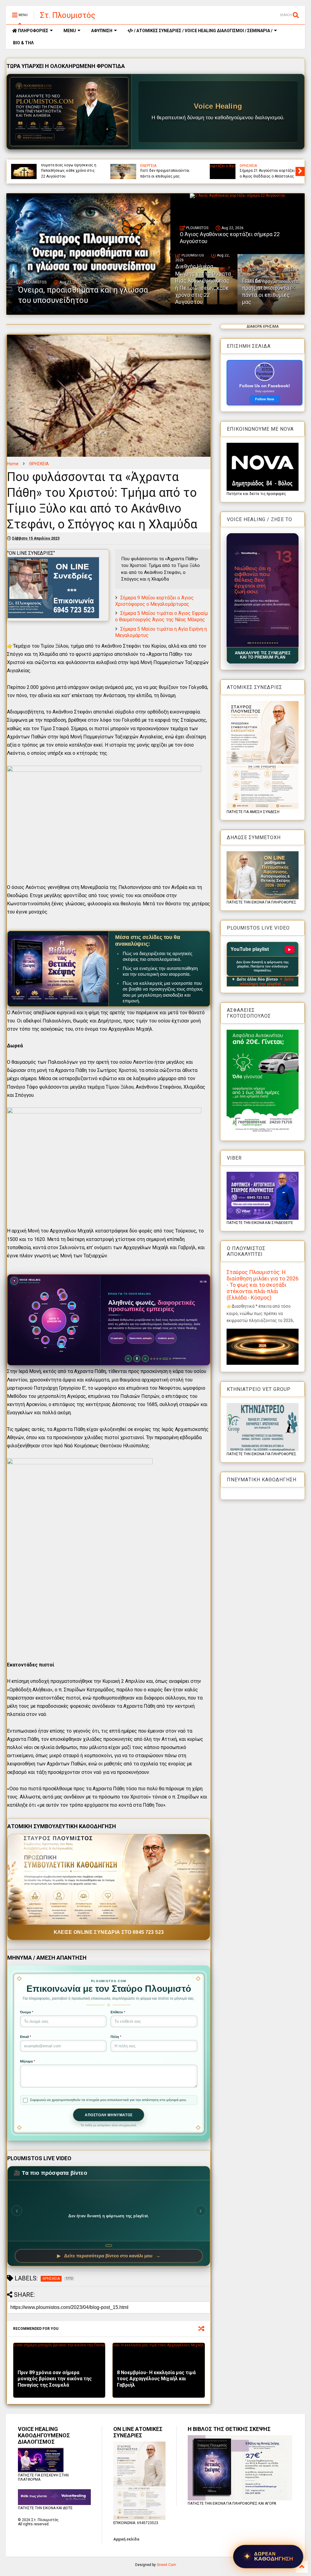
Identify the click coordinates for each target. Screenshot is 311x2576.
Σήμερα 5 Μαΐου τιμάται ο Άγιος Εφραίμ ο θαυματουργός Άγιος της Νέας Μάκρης (161, 616)
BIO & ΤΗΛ (23, 43)
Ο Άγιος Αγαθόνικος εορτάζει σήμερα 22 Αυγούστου (230, 238)
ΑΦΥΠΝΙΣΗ (102, 31)
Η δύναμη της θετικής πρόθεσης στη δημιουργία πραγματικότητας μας (63, 171)
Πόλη (116, 2037)
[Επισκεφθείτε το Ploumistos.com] (69, 112)
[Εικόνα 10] (272, 643)
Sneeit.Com (166, 2565)
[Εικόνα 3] (253, 643)
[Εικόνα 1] (248, 643)
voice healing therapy (158, 166)
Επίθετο (118, 2012)
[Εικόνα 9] (270, 643)
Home (13, 464)
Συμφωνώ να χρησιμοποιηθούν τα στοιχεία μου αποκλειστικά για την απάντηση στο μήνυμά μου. (108, 2100)
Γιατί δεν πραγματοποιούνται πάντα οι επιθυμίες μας (267, 291)
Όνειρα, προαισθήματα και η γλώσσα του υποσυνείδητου (83, 295)
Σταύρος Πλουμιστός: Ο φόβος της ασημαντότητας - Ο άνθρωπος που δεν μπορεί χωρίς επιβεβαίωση (267, 168)
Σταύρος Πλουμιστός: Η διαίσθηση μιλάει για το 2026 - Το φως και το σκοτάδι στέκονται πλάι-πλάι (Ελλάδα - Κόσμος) (263, 1285)
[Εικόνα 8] (267, 643)
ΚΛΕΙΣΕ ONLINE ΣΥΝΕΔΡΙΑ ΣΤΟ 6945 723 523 (109, 1932)
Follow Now (265, 399)
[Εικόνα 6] (263, 643)
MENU (70, 31)
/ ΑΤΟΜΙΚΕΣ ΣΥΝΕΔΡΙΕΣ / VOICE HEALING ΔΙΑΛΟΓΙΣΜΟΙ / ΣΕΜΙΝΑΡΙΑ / (203, 31)
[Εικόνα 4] (256, 643)
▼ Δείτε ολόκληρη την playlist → (267, 981)
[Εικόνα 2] (250, 643)
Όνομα (27, 2012)
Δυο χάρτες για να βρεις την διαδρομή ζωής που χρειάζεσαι (167, 173)
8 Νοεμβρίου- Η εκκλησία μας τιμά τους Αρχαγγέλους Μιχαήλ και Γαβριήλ (156, 2379)
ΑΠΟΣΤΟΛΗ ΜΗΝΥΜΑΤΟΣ (109, 2115)
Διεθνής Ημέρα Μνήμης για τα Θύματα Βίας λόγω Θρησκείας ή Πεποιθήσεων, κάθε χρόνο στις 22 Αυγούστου (203, 284)
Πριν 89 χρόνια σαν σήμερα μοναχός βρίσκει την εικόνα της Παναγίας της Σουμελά (55, 2379)
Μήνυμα (27, 2061)
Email (26, 2037)
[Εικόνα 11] (275, 643)
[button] (263, 590)
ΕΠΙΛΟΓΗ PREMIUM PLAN (127, 1353)
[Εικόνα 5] (260, 643)
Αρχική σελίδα (126, 2539)
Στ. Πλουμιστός (68, 15)
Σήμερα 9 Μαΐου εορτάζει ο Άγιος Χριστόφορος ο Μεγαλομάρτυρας (154, 601)
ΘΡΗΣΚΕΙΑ (39, 464)
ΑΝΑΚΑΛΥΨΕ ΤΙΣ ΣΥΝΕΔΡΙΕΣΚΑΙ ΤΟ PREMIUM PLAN (263, 655)
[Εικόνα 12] (277, 643)
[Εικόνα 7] (265, 643)
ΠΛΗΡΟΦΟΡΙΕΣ (33, 31)
